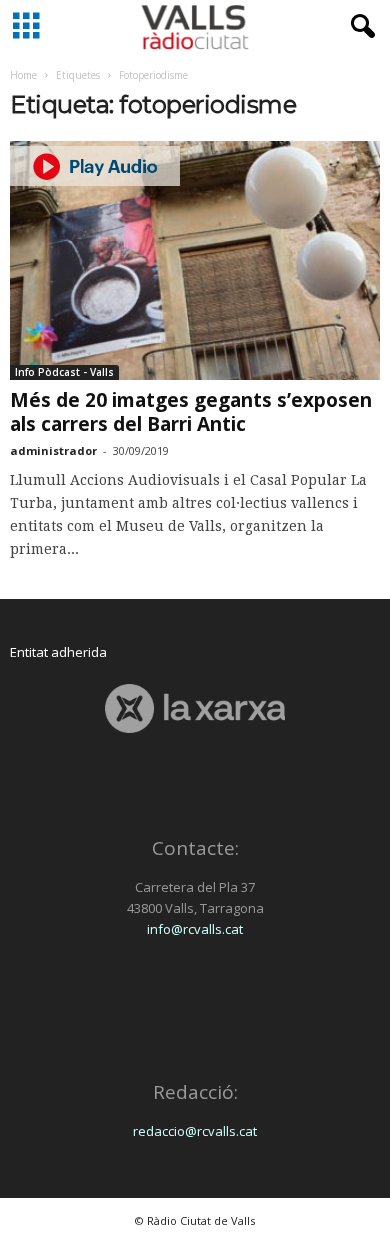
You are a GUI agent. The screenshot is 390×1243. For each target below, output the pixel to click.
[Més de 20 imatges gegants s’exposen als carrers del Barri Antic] (195, 260)
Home (23, 75)
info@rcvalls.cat (195, 929)
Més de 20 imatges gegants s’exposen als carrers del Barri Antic (191, 412)
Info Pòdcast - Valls (64, 372)
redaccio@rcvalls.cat (195, 1131)
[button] (359, 27)
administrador (53, 450)
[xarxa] (195, 708)
